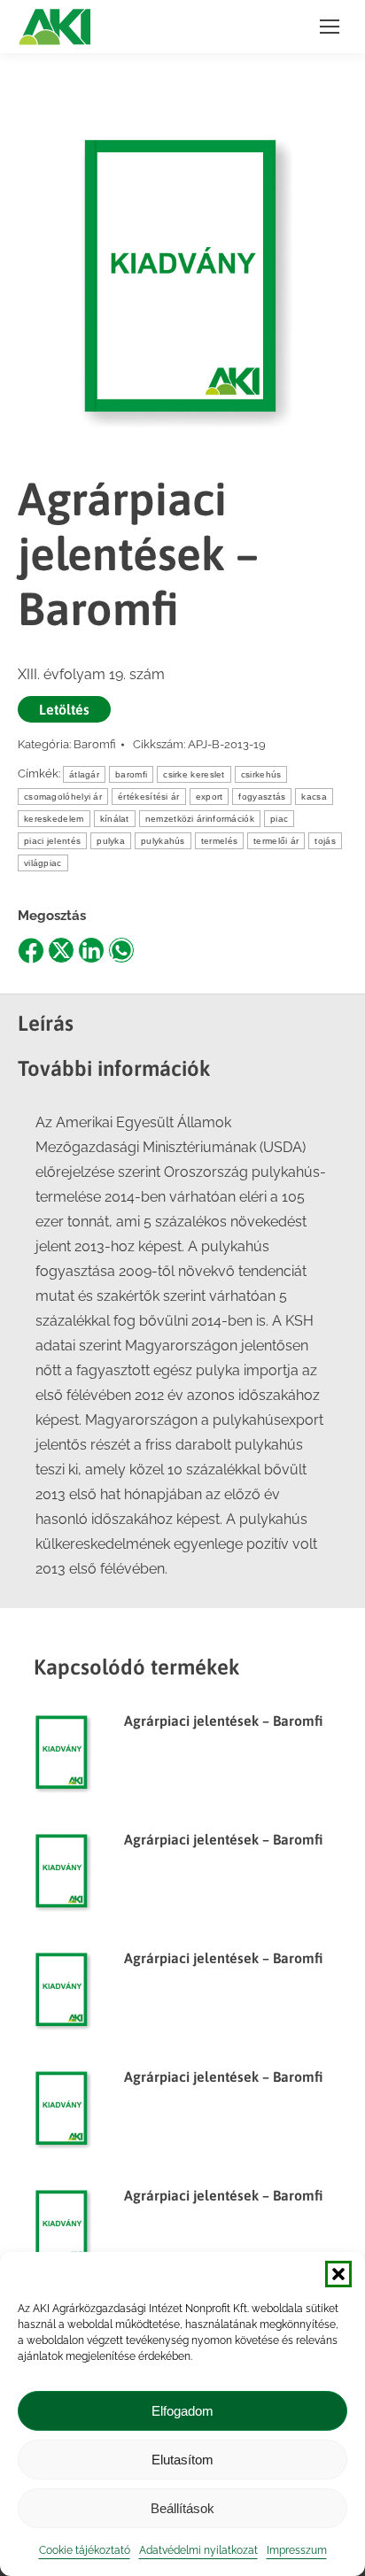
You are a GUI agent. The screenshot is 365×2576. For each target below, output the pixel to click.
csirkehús (261, 774)
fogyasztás (262, 797)
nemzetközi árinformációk (200, 819)
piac (279, 819)
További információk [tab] (114, 1068)
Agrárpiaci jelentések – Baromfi (223, 1721)
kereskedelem (54, 819)
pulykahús (163, 841)
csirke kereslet (194, 774)
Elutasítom (182, 2460)
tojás (325, 841)
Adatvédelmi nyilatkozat (198, 2550)
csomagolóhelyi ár (63, 797)
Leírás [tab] (46, 1023)
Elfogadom (182, 2411)
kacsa (314, 797)
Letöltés (64, 709)
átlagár (84, 774)
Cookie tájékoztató (85, 2550)
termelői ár (276, 841)
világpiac (43, 863)
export (210, 797)
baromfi (131, 774)
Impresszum (297, 2550)
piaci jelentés (52, 841)
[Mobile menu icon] (330, 27)
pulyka (111, 841)
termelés (219, 841)
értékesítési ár (149, 797)
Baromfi (95, 744)
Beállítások (182, 2508)
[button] (338, 2274)
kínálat (115, 819)
